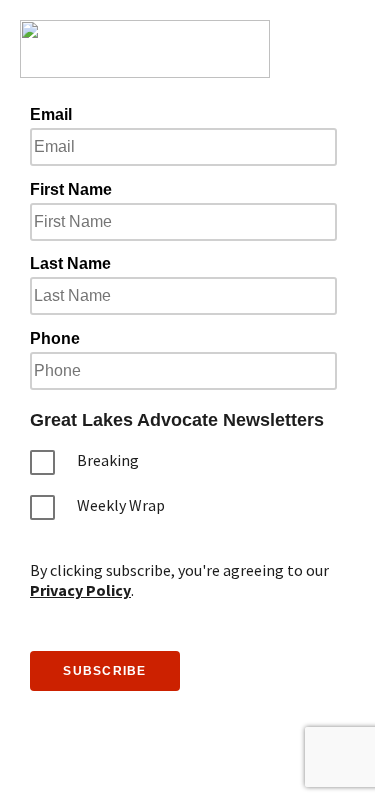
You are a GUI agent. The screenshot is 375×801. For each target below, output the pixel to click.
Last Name (70, 263)
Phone (55, 338)
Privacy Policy (80, 590)
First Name (71, 189)
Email (51, 114)
